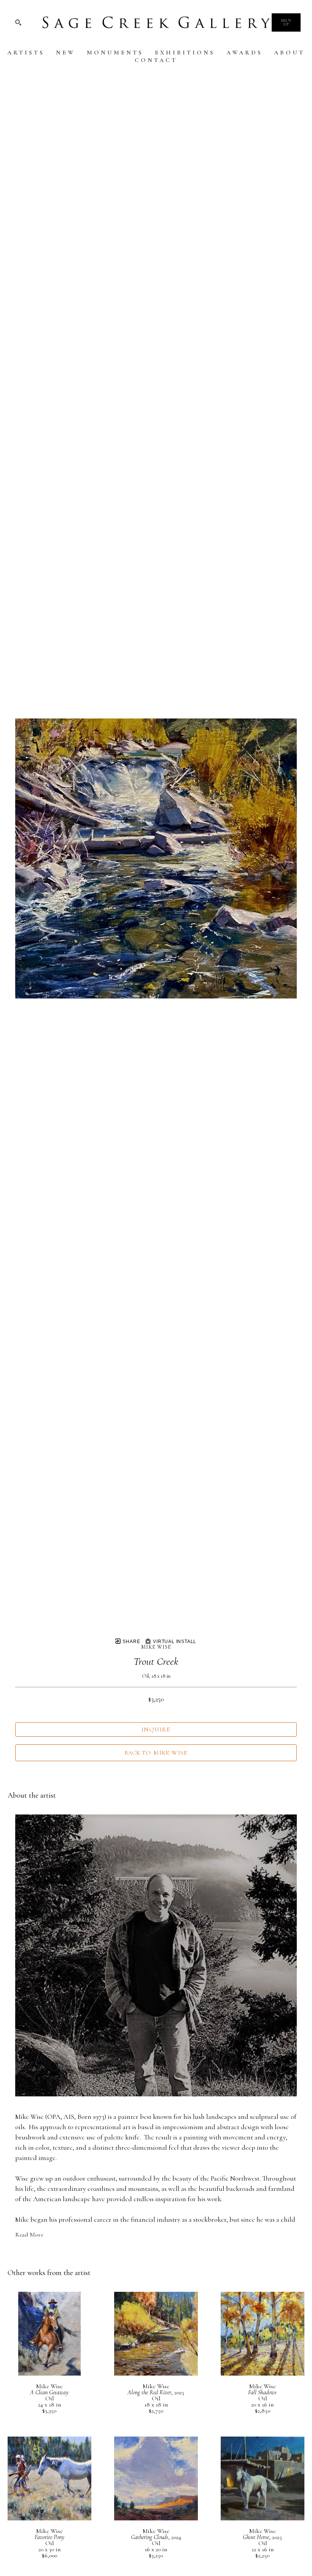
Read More (29, 2235)
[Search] (18, 22)
